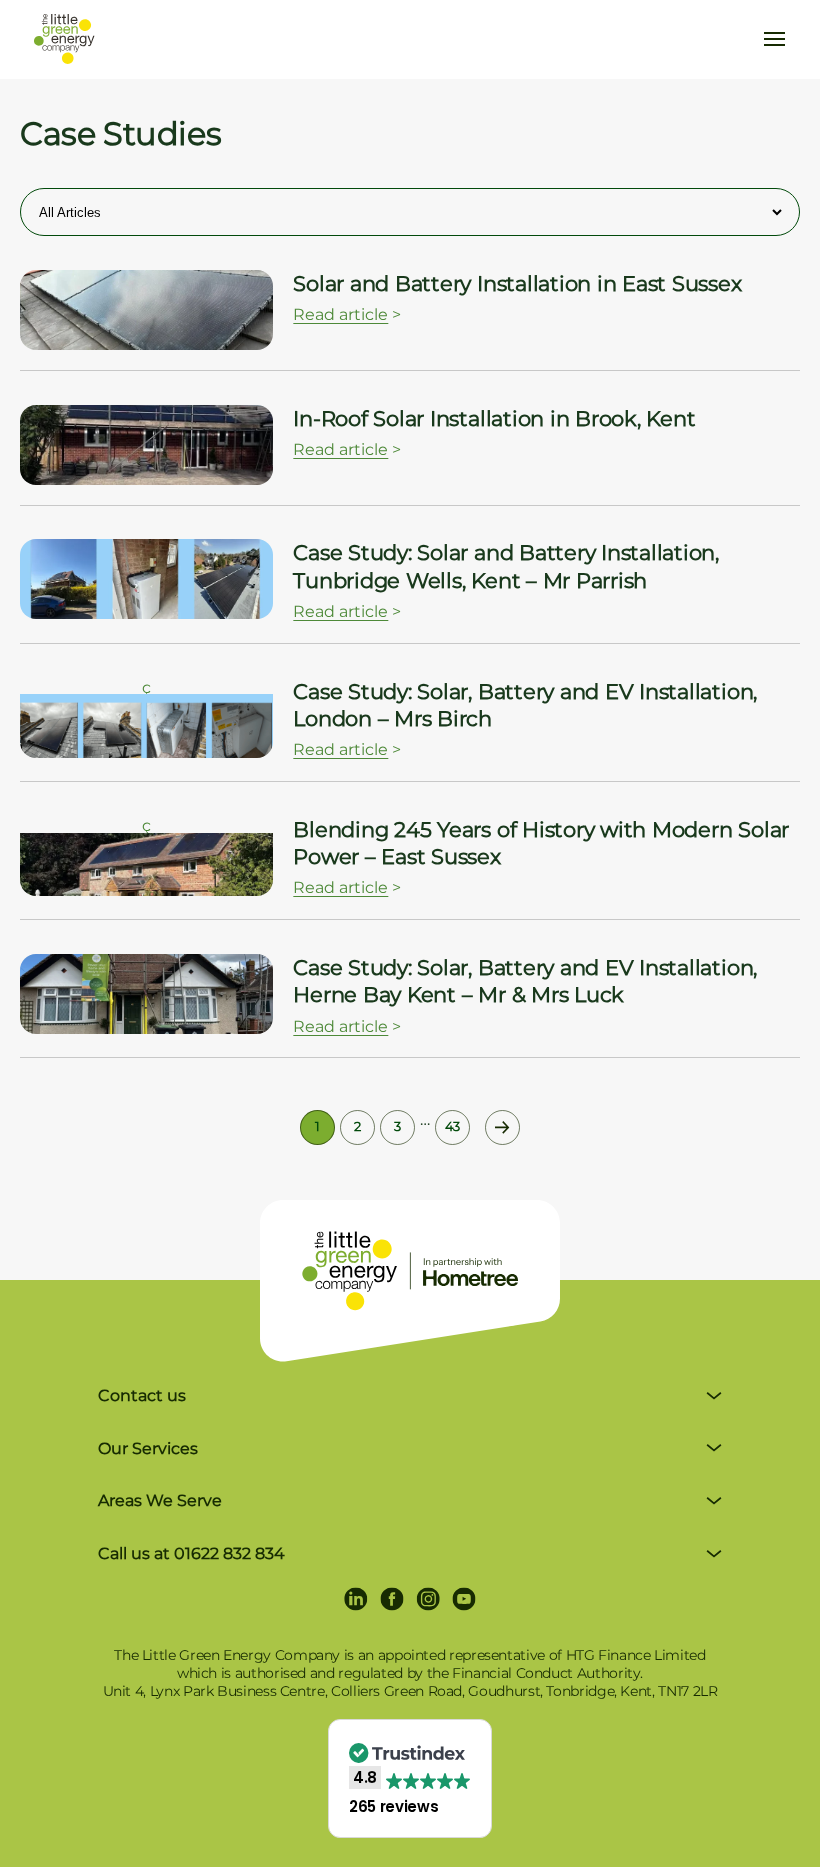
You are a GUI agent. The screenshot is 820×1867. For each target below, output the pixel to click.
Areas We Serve (160, 1500)
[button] (410, 1778)
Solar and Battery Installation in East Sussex (517, 283)
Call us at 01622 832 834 (191, 1553)
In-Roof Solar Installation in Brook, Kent (494, 418)
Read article (340, 314)
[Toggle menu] (774, 39)
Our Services (148, 1448)
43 (452, 1126)
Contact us (142, 1395)
